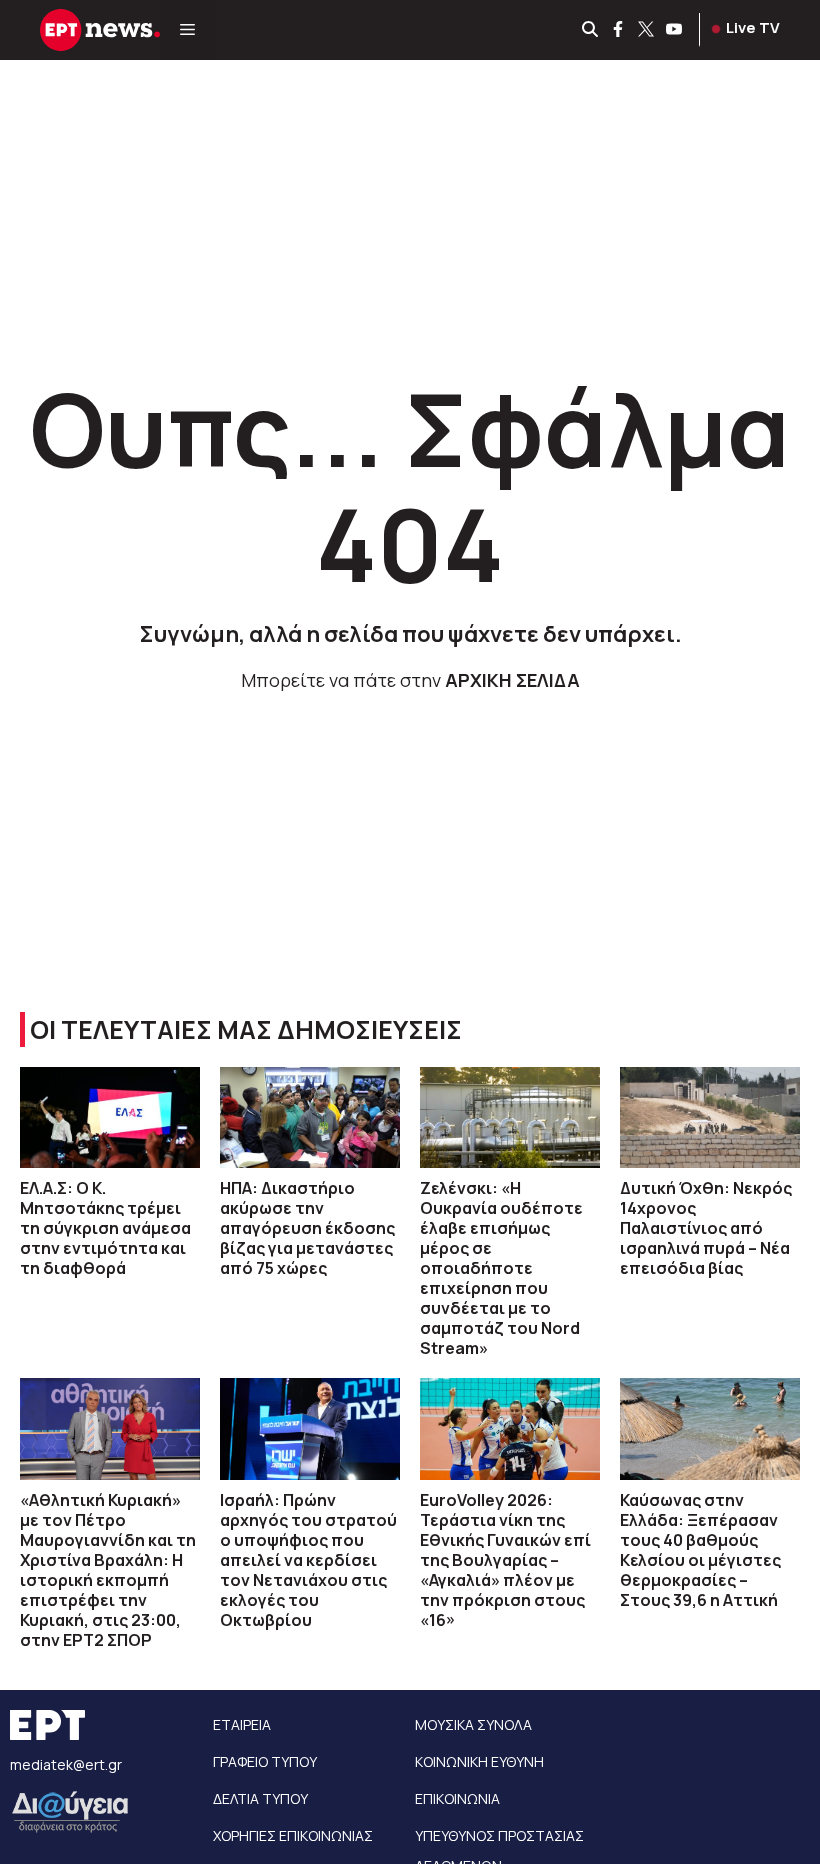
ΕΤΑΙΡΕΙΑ (242, 1724)
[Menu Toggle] (187, 30)
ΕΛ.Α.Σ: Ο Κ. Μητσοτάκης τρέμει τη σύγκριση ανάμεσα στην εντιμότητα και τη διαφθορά (105, 1228)
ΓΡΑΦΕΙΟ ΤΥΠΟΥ (265, 1761)
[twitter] (647, 30)
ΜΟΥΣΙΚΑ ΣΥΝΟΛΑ (473, 1724)
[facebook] (619, 30)
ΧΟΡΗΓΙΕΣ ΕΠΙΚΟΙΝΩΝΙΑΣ (293, 1835)
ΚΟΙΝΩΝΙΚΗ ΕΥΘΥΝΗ (479, 1761)
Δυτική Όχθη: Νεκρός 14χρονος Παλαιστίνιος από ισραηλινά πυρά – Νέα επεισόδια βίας (706, 1228)
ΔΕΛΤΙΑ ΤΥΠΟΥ (260, 1798)
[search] (591, 30)
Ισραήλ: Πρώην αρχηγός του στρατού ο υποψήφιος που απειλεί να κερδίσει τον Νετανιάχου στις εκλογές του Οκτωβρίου (308, 1560)
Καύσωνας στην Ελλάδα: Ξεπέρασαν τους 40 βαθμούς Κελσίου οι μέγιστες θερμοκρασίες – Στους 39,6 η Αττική (700, 1550)
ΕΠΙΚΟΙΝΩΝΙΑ (457, 1798)
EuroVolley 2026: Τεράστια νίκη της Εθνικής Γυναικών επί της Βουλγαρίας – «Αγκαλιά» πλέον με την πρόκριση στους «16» (505, 1560)
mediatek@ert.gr (66, 1764)
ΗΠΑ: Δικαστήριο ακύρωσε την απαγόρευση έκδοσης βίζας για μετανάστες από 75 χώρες (307, 1228)
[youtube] (675, 30)
